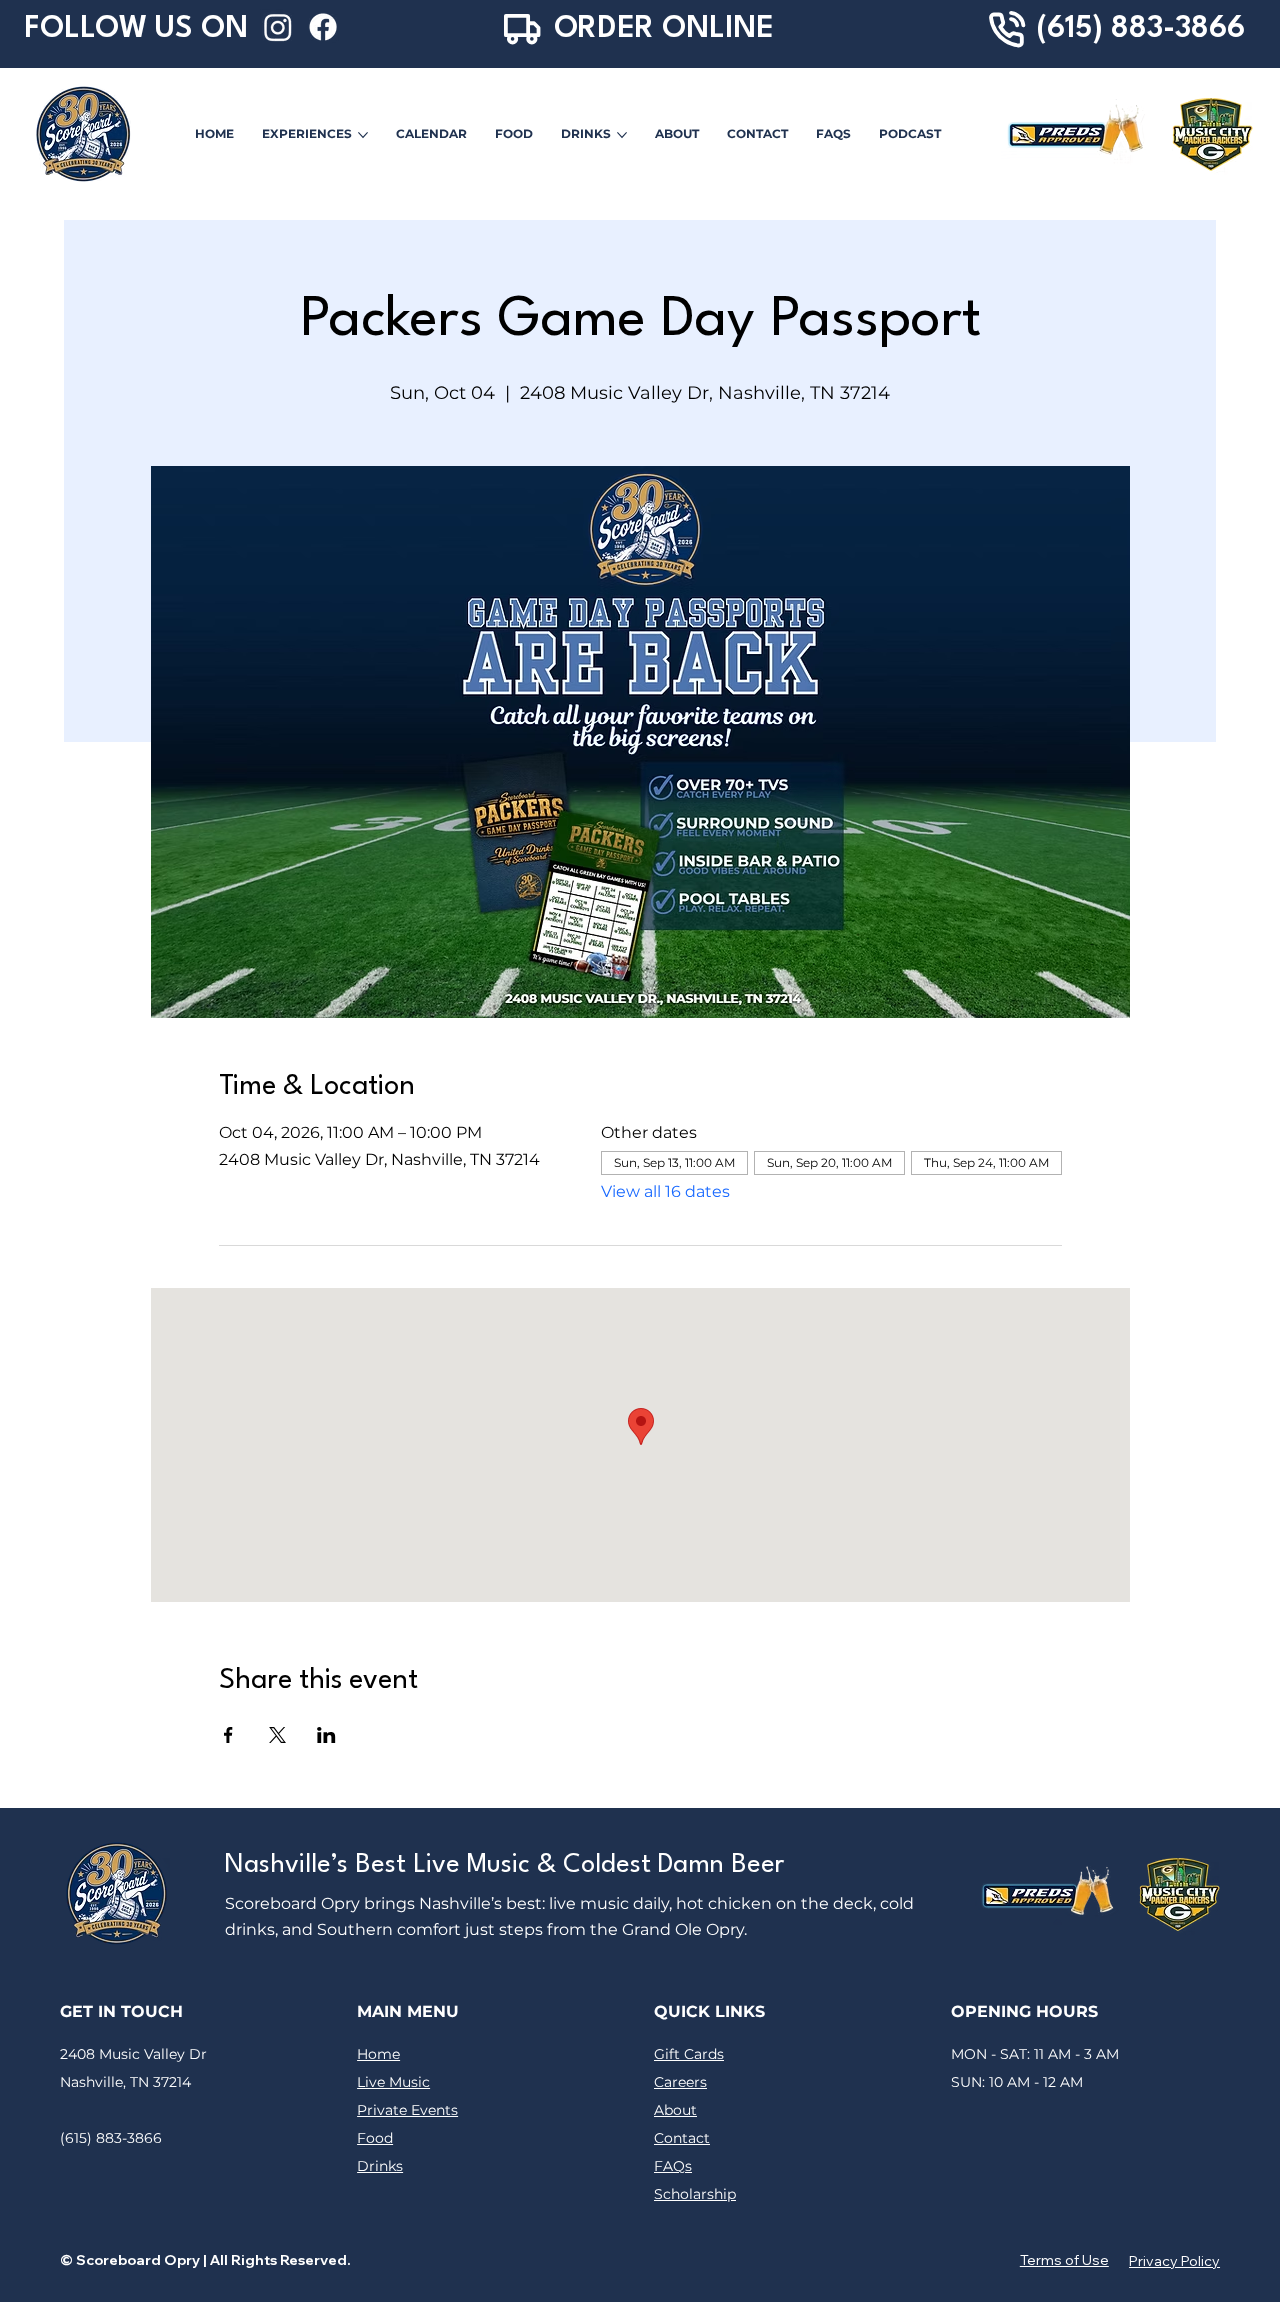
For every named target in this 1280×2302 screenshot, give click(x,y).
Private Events (407, 2110)
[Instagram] (278, 27)
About (675, 2110)
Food (375, 2138)
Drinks (380, 2166)
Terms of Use (1064, 2260)
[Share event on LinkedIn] (326, 1735)
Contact (682, 2138)
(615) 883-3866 (1141, 29)
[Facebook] (323, 27)
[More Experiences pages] (363, 135)
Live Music (393, 2082)
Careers (680, 2082)
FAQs (673, 2166)
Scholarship (695, 2194)
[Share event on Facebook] (228, 1735)
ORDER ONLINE (664, 29)
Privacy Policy (1174, 2261)
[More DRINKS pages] (622, 135)
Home (378, 2054)
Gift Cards (689, 2054)
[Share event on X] (277, 1735)
